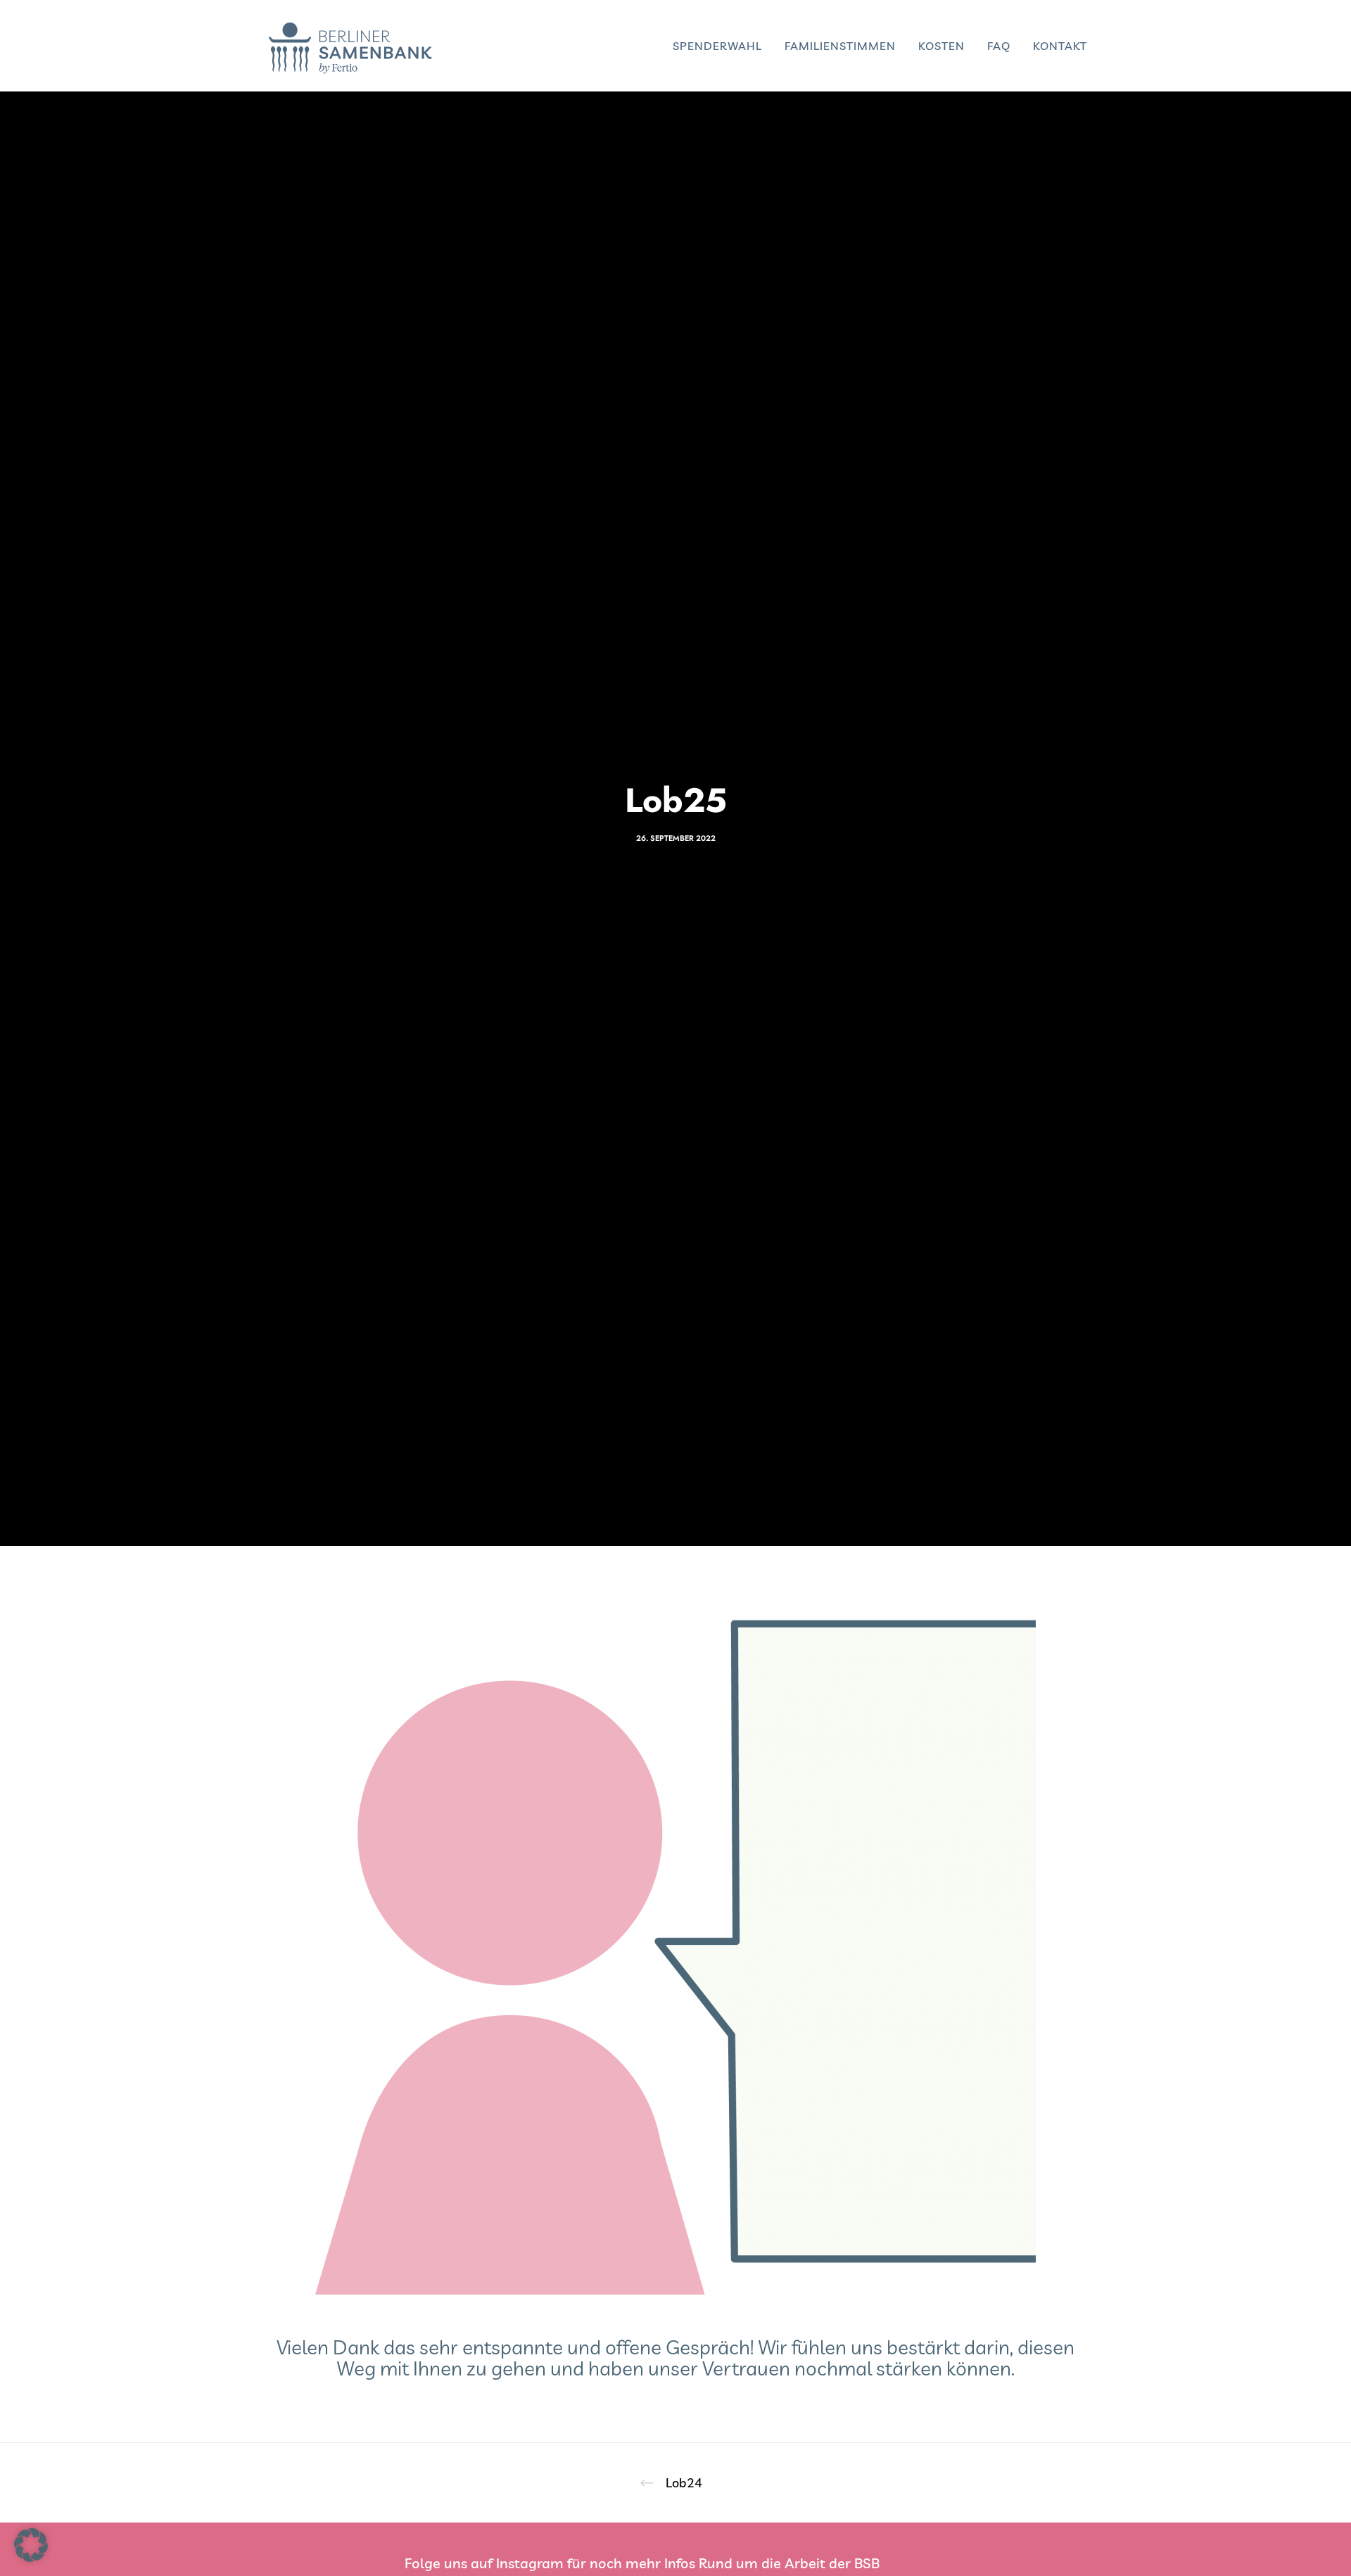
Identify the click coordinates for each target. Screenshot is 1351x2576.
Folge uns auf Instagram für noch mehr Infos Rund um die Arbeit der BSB (642, 2563)
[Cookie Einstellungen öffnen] (31, 2557)
